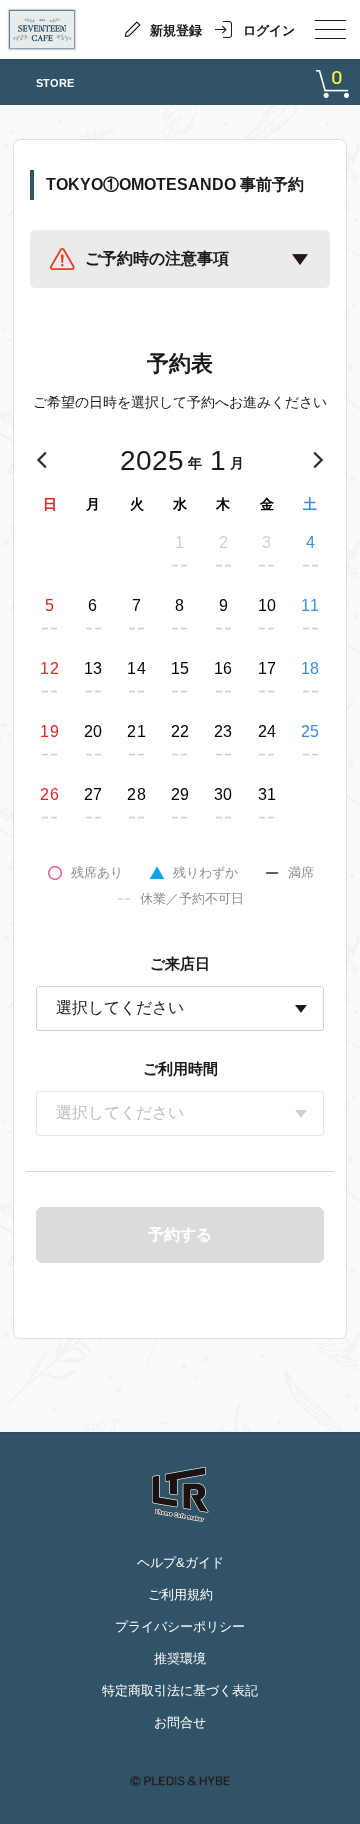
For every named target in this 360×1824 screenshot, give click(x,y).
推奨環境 (180, 1658)
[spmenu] (330, 29)
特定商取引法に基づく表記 (180, 1690)
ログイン (269, 30)
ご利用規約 (180, 1594)
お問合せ (180, 1722)
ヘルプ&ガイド (180, 1562)
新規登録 (176, 30)
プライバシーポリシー (180, 1626)
